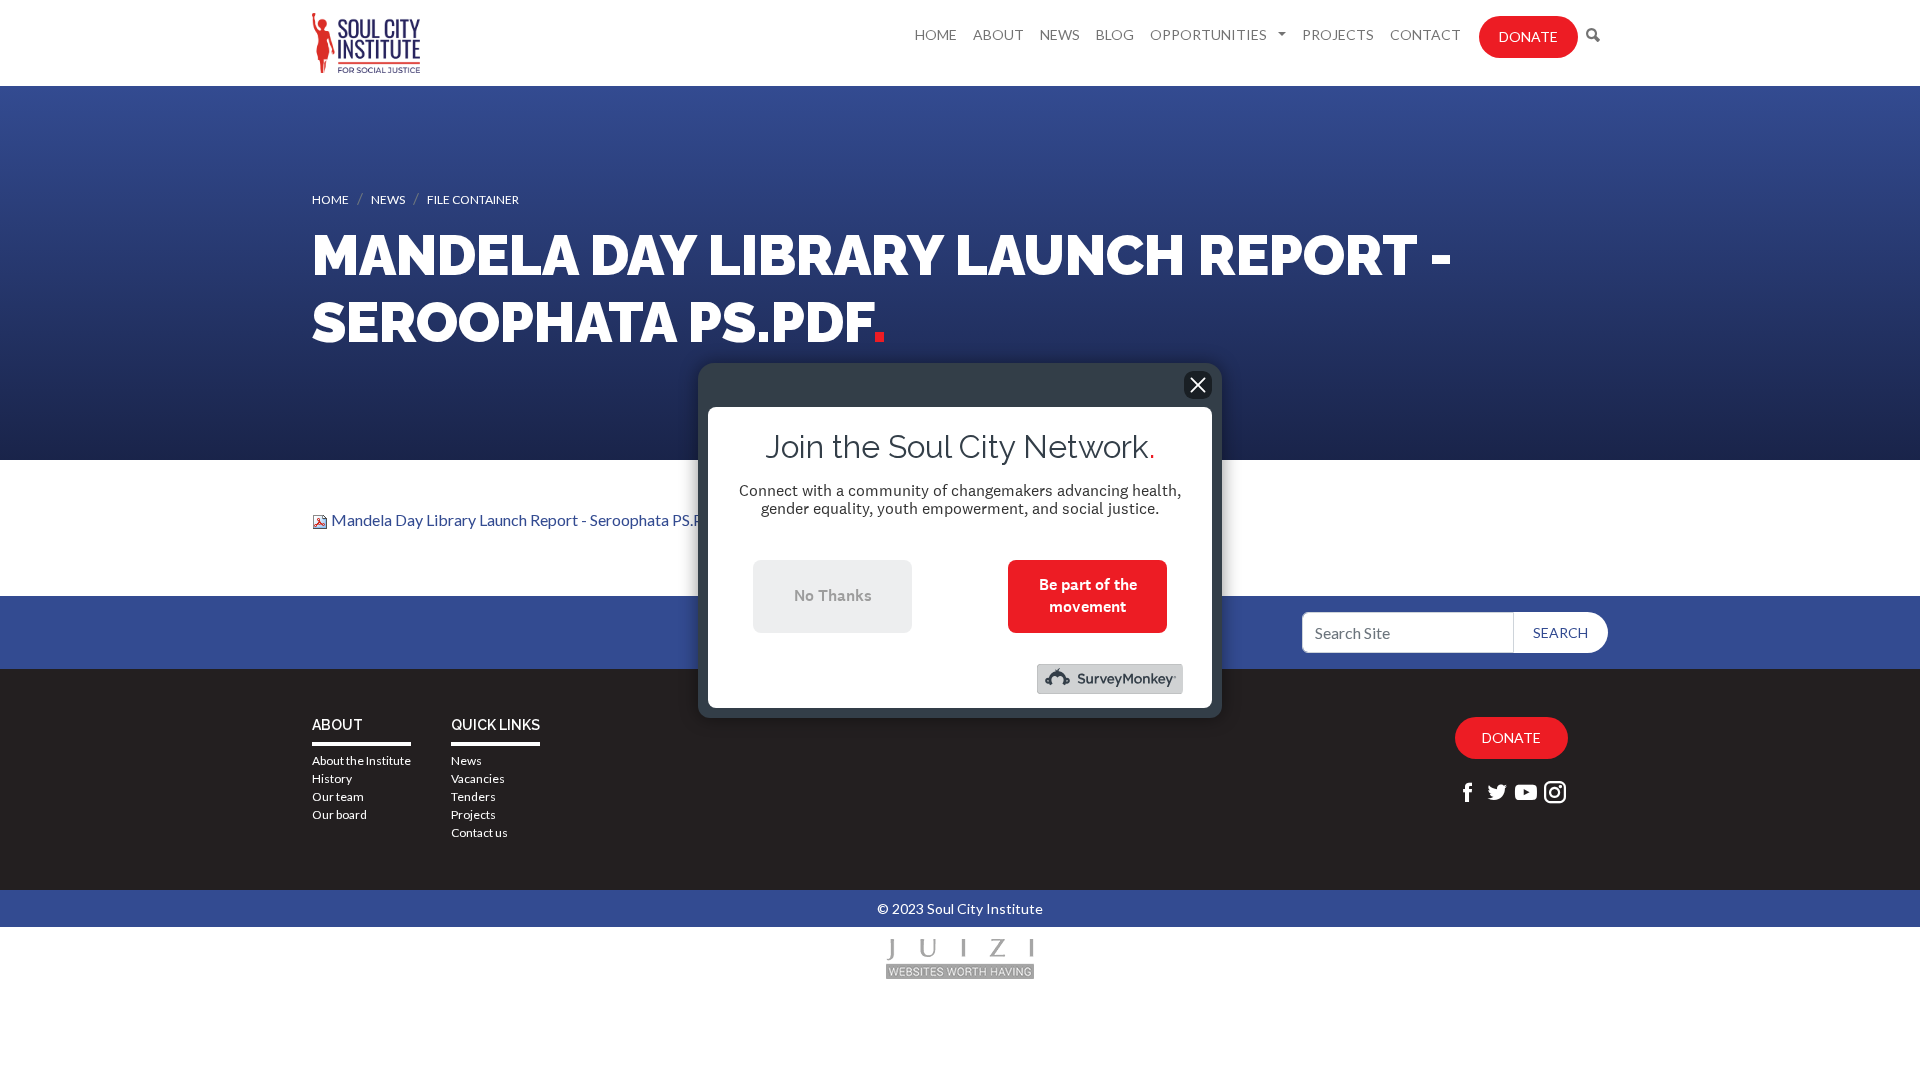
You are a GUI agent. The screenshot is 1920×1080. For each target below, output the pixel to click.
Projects (1338, 34)
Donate (1528, 36)
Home (936, 34)
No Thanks (833, 595)
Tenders (473, 796)
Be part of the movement (1088, 595)
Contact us (479, 832)
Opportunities (1210, 34)
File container (473, 199)
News (1060, 34)
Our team (338, 796)
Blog (1115, 34)
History (332, 778)
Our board (339, 814)
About (998, 34)
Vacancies (478, 778)
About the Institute (361, 760)
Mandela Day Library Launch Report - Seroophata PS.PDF (527, 519)
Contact (1425, 34)
